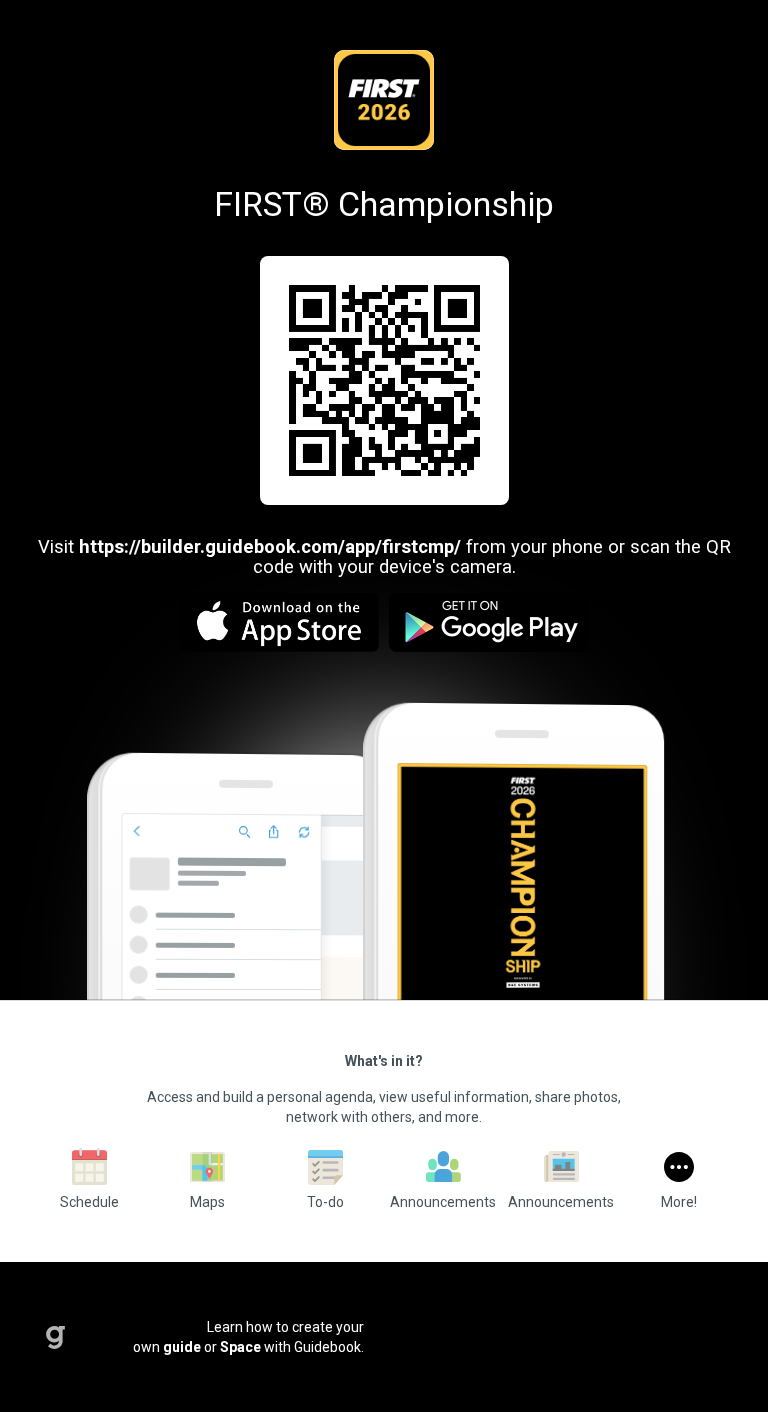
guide (182, 1347)
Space (240, 1347)
